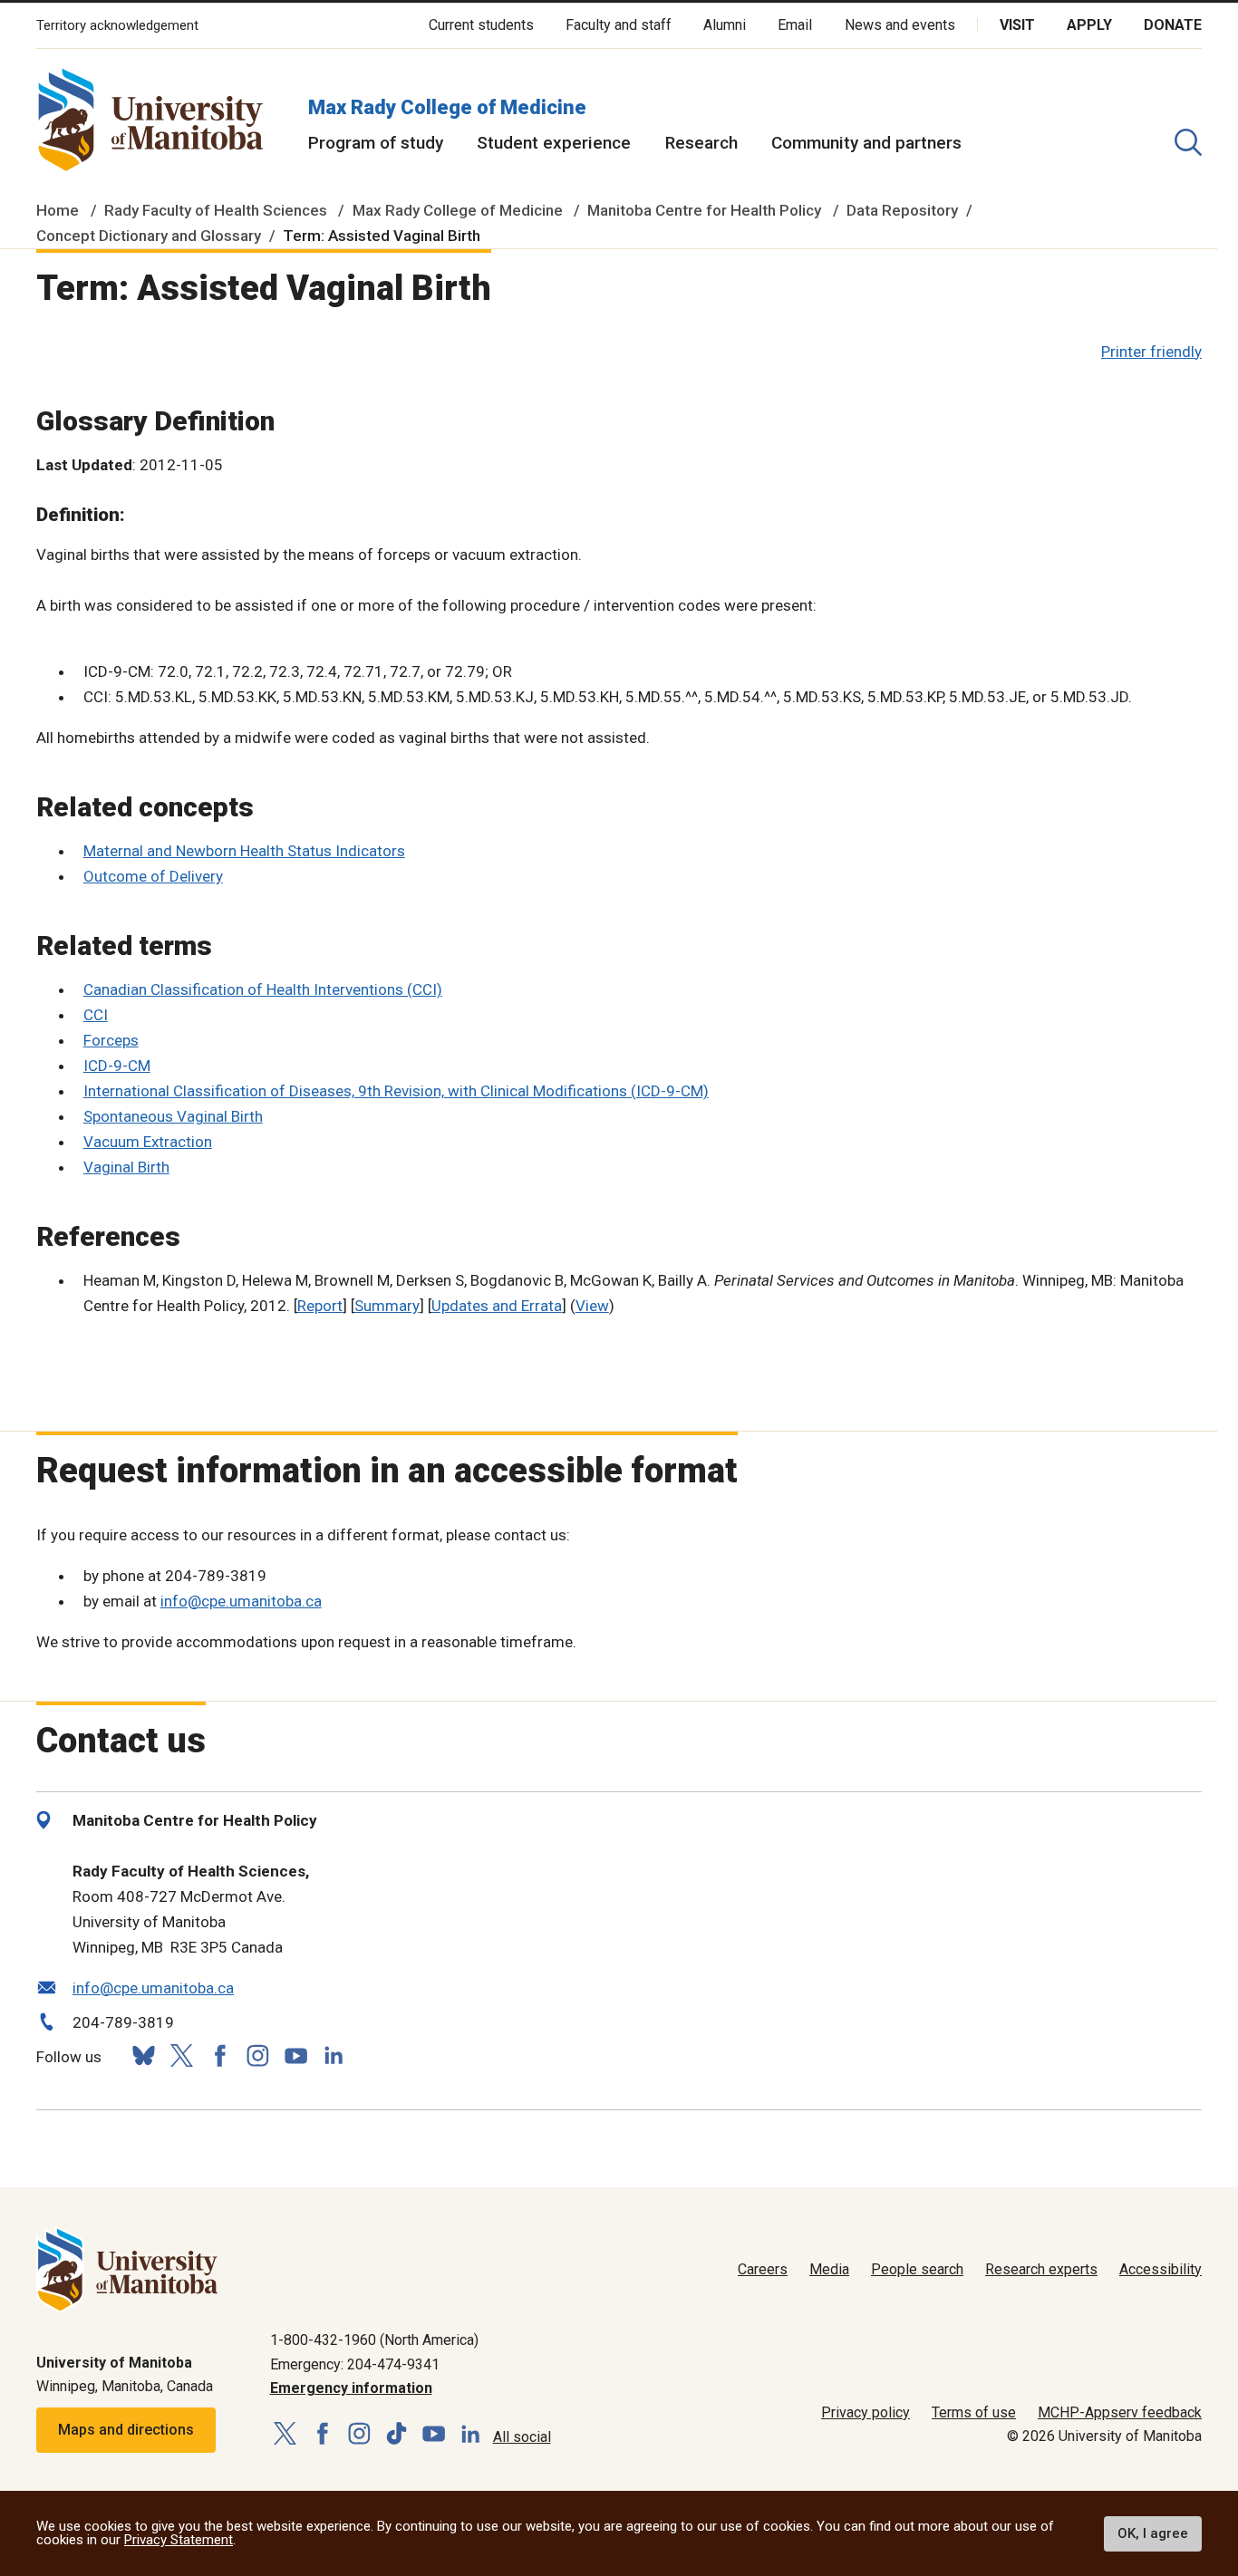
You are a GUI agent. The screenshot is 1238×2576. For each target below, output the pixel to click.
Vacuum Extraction (148, 1142)
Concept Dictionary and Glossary (149, 236)
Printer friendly (1151, 352)
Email (795, 25)
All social (522, 2437)
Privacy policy (866, 2412)
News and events (900, 25)
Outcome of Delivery (153, 876)
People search (917, 2269)
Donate (1173, 25)
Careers (763, 2269)
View (592, 1306)
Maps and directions (126, 2430)
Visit (1017, 25)
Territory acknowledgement (117, 26)
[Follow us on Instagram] (257, 2055)
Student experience (554, 143)
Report (320, 1306)
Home (58, 210)
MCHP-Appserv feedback (1120, 2412)
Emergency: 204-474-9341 (355, 2364)
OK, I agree (1153, 2533)
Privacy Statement (179, 2540)
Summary (387, 1306)
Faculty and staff (619, 25)
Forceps (111, 1040)
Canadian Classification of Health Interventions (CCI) (263, 989)
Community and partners (866, 143)
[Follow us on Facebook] (219, 2055)
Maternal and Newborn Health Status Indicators (244, 851)
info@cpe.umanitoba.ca (241, 1601)
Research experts (1041, 2269)
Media (829, 2269)
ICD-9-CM (117, 1066)
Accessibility (1161, 2269)
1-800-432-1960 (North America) (374, 2340)
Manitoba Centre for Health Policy (704, 210)
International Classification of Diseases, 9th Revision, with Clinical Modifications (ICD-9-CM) (396, 1091)
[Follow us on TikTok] (397, 2434)
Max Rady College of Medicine (447, 107)
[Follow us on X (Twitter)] (181, 2055)
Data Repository (902, 210)
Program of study (376, 143)
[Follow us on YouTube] (295, 2054)
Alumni (725, 25)
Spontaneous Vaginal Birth (173, 1116)
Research (701, 143)
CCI (96, 1015)
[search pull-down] (1188, 142)
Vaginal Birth (126, 1167)
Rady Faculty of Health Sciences (216, 210)
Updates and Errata (497, 1306)
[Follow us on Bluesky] (143, 2055)
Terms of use (974, 2412)
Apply (1089, 25)
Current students (481, 25)
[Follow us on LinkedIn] (334, 2054)
